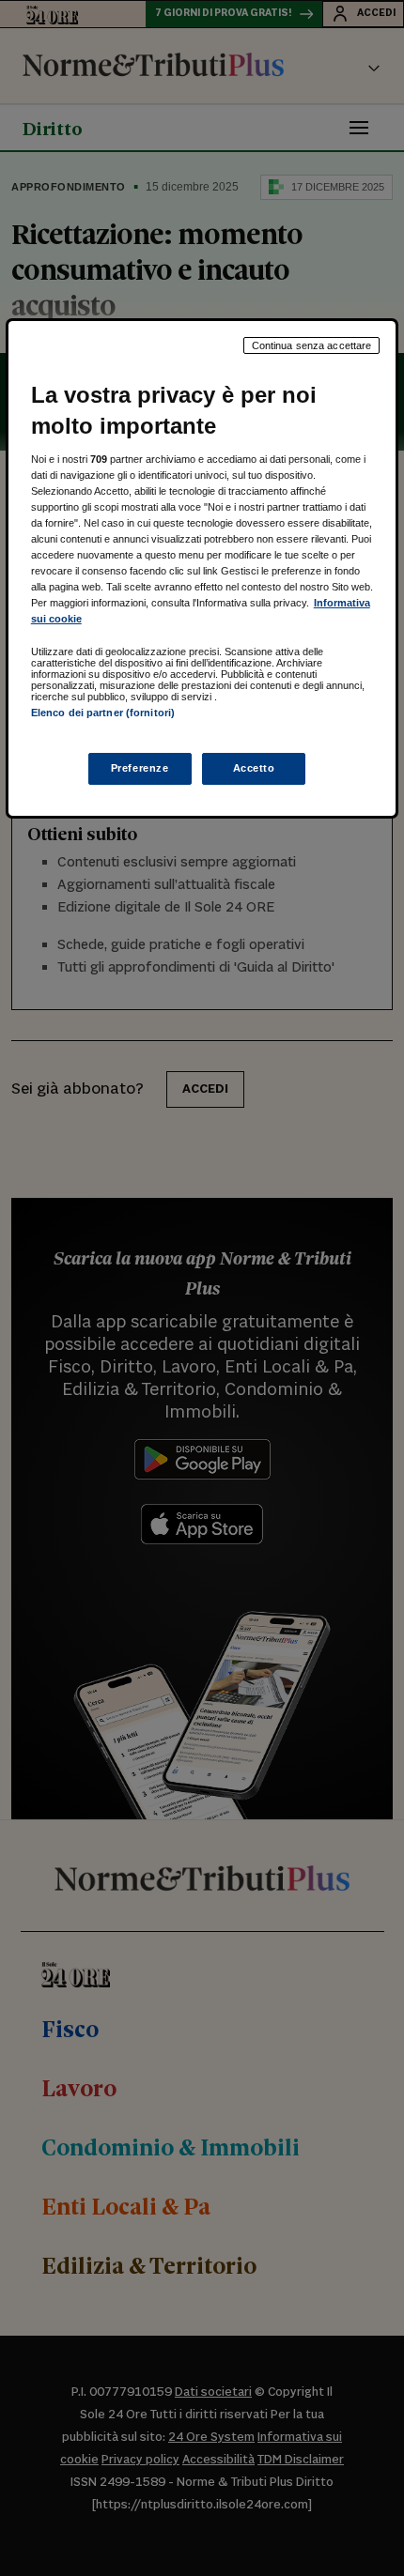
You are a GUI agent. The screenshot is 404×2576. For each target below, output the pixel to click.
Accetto (254, 768)
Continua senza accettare (312, 345)
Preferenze (140, 768)
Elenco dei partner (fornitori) (103, 713)
